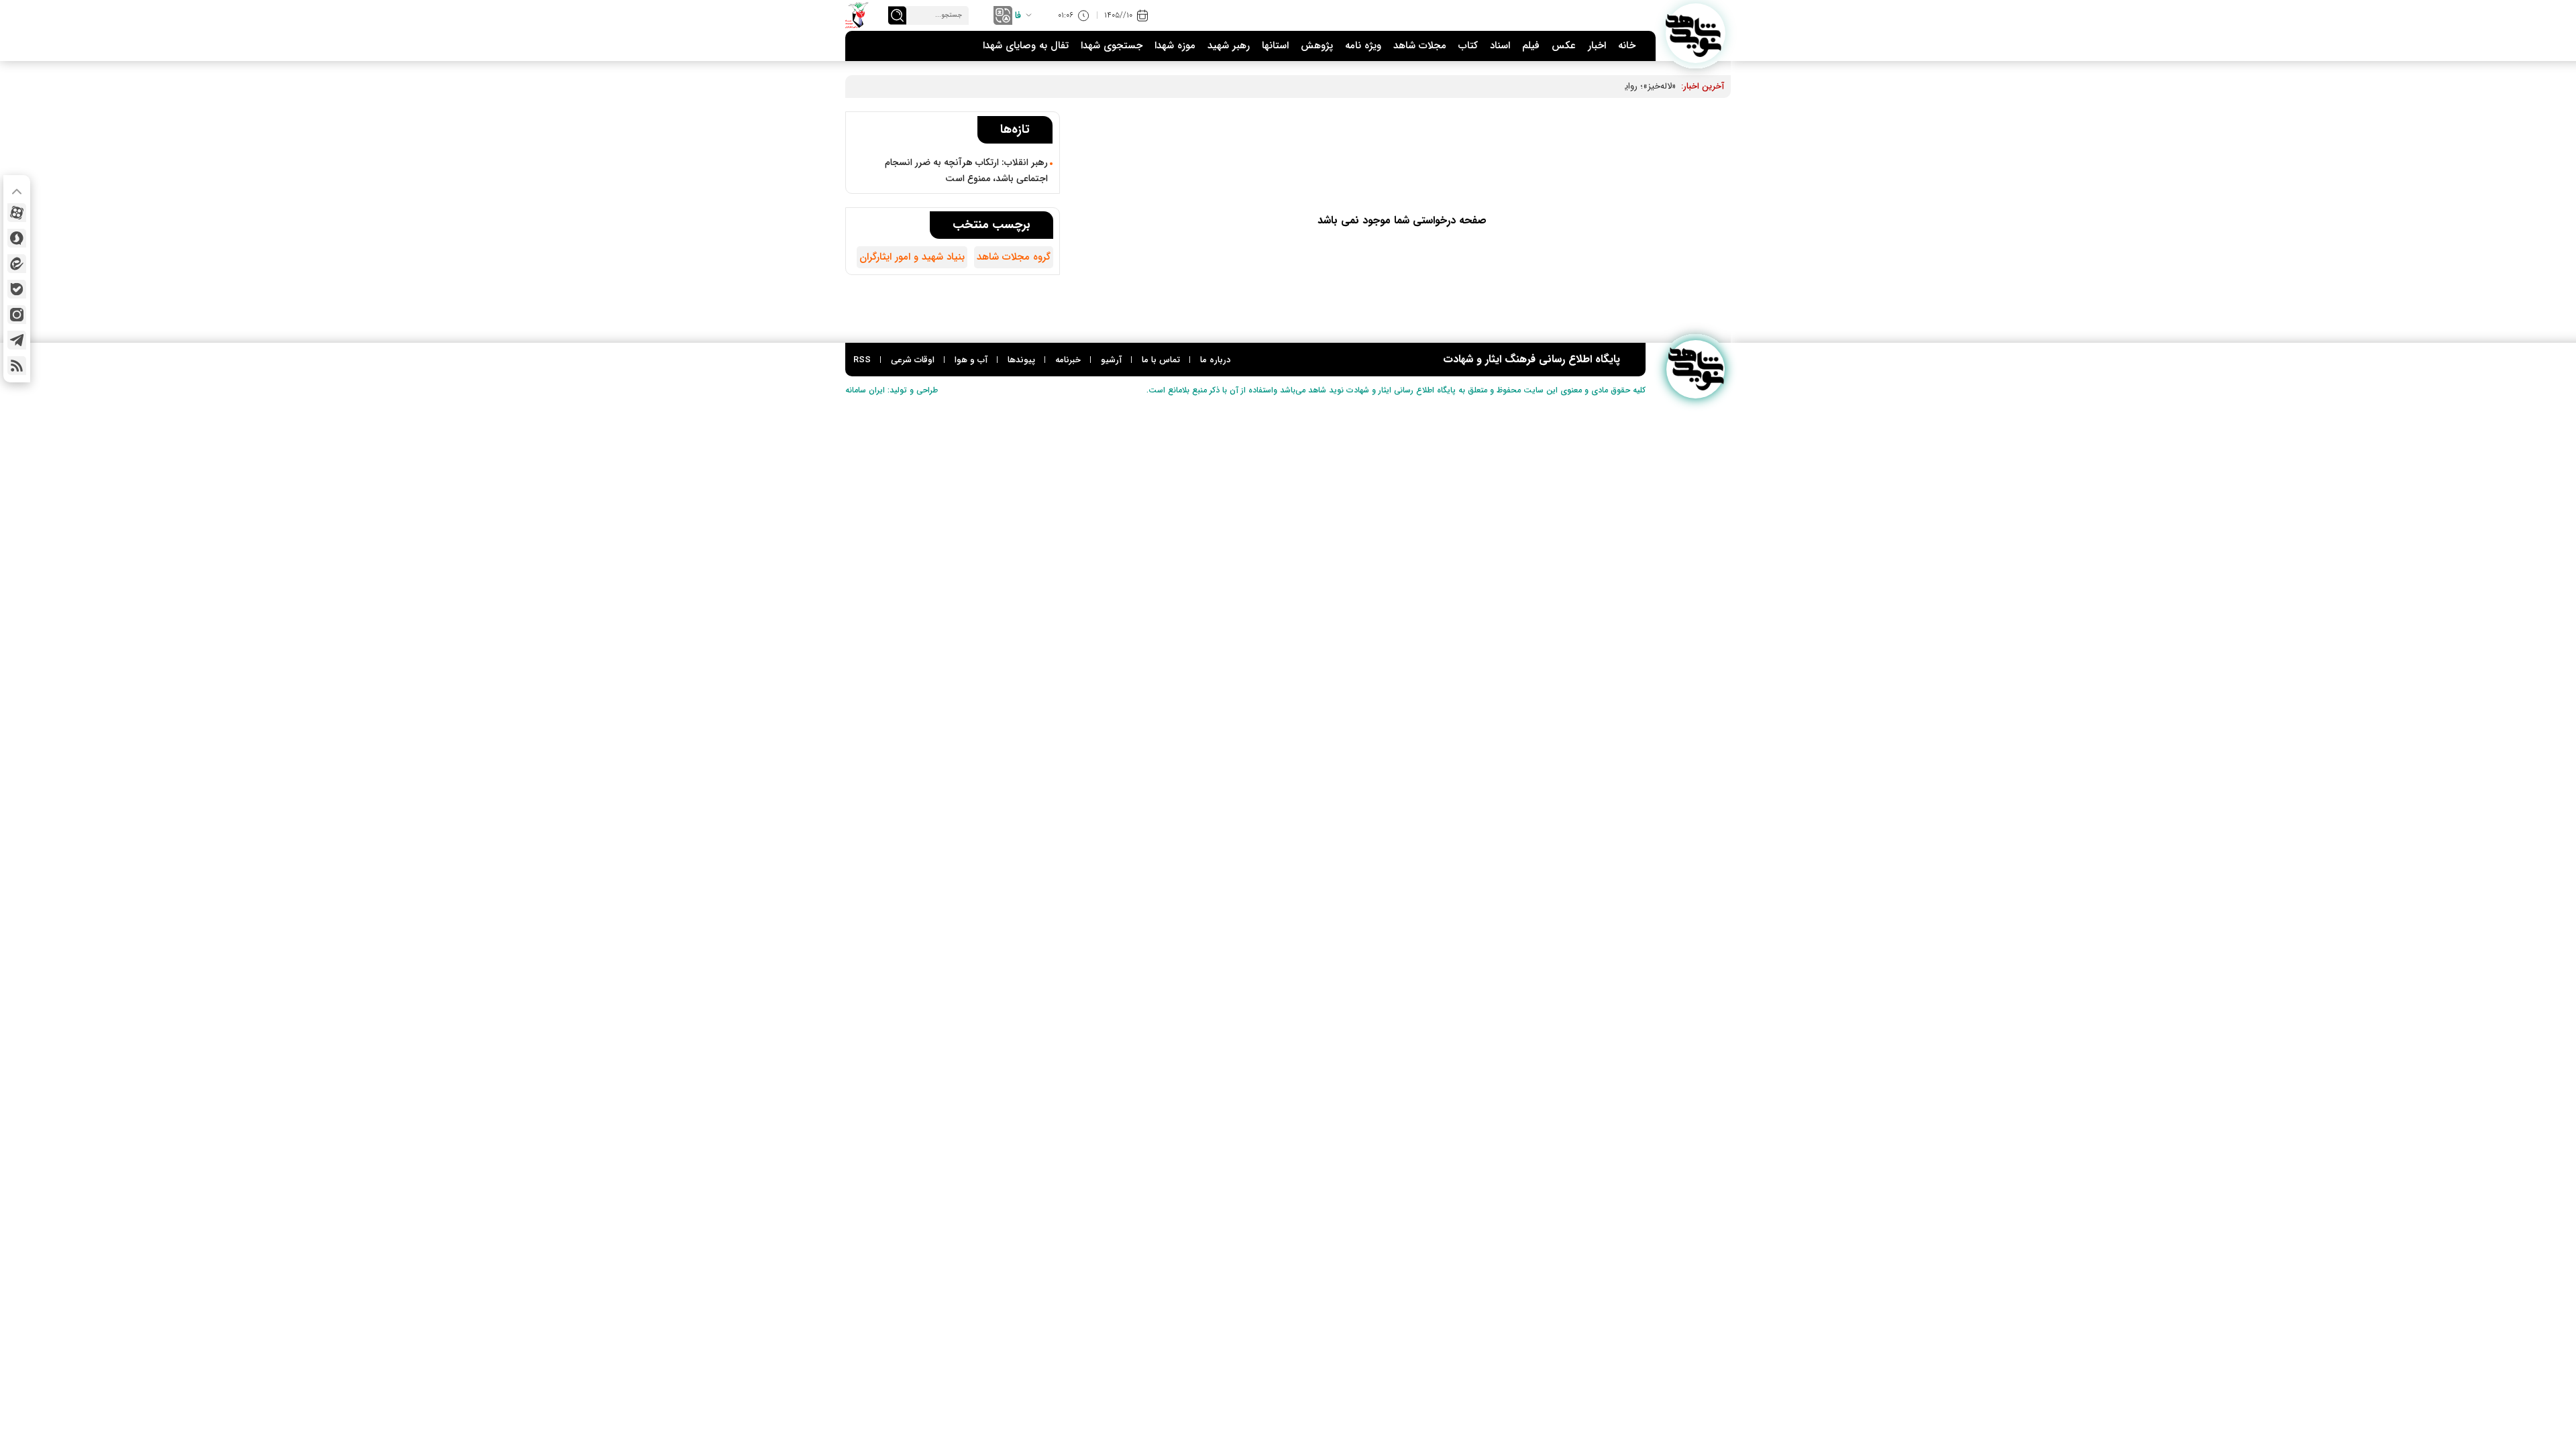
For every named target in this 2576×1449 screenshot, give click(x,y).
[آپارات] (17, 213)
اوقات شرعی (913, 360)
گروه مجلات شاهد (1014, 257)
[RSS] (17, 366)
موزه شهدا (1175, 46)
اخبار (1597, 46)
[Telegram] (17, 340)
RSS (862, 360)
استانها (1275, 46)
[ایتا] (17, 264)
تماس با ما (1161, 360)
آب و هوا (971, 360)
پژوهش (1317, 46)
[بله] (17, 289)
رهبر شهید (1229, 46)
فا (1018, 15)
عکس (1564, 46)
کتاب (1468, 46)
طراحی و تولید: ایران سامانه (892, 390)
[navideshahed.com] (1696, 33)
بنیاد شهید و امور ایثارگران (912, 257)
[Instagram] (17, 315)
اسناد (1500, 46)
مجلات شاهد (1420, 46)
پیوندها (1021, 360)
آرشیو (1111, 360)
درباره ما (1215, 360)
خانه (1627, 46)
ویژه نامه (1363, 46)
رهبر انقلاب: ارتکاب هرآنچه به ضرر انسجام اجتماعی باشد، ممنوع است (966, 170)
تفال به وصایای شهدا (1026, 46)
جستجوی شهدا (1112, 46)
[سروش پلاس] (17, 238)
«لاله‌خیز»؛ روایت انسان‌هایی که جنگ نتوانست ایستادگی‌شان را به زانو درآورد (1539, 86)
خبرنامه (1068, 360)
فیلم (1531, 46)
